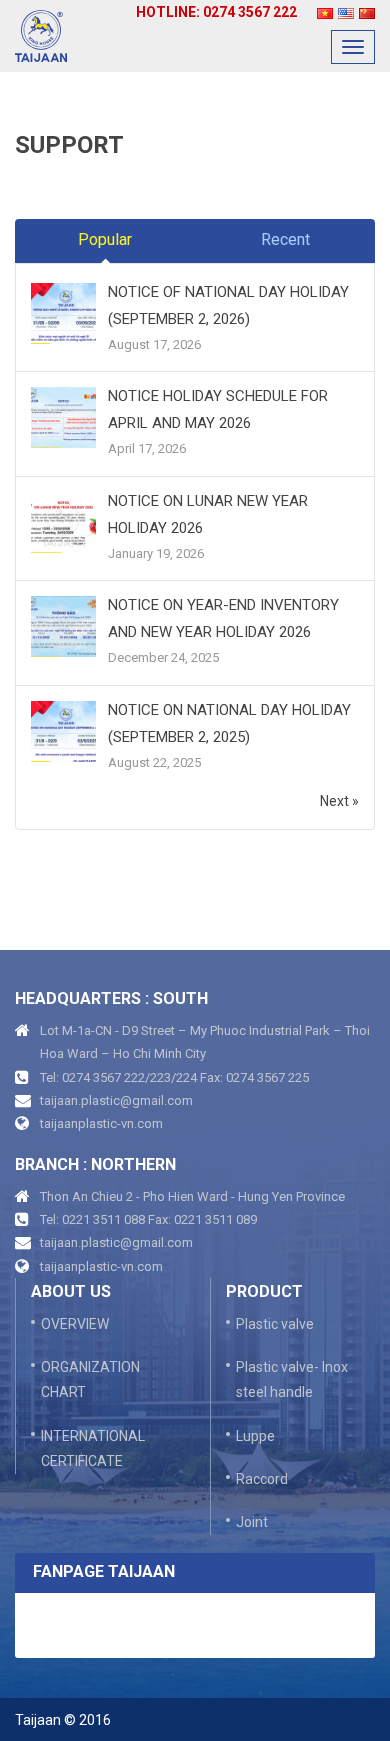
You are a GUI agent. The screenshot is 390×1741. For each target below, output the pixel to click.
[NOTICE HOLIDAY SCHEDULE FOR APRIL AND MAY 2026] (63, 419)
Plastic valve (275, 1324)
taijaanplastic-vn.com (101, 1123)
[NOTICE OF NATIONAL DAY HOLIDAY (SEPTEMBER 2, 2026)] (63, 314)
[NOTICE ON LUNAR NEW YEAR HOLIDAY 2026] (63, 523)
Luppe (255, 1436)
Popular (105, 239)
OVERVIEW (75, 1324)
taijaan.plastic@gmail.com (116, 1100)
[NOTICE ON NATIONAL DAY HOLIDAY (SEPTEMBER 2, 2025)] (63, 732)
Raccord (262, 1479)
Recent (285, 239)
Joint (252, 1522)
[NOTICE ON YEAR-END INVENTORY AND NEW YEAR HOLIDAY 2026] (63, 627)
